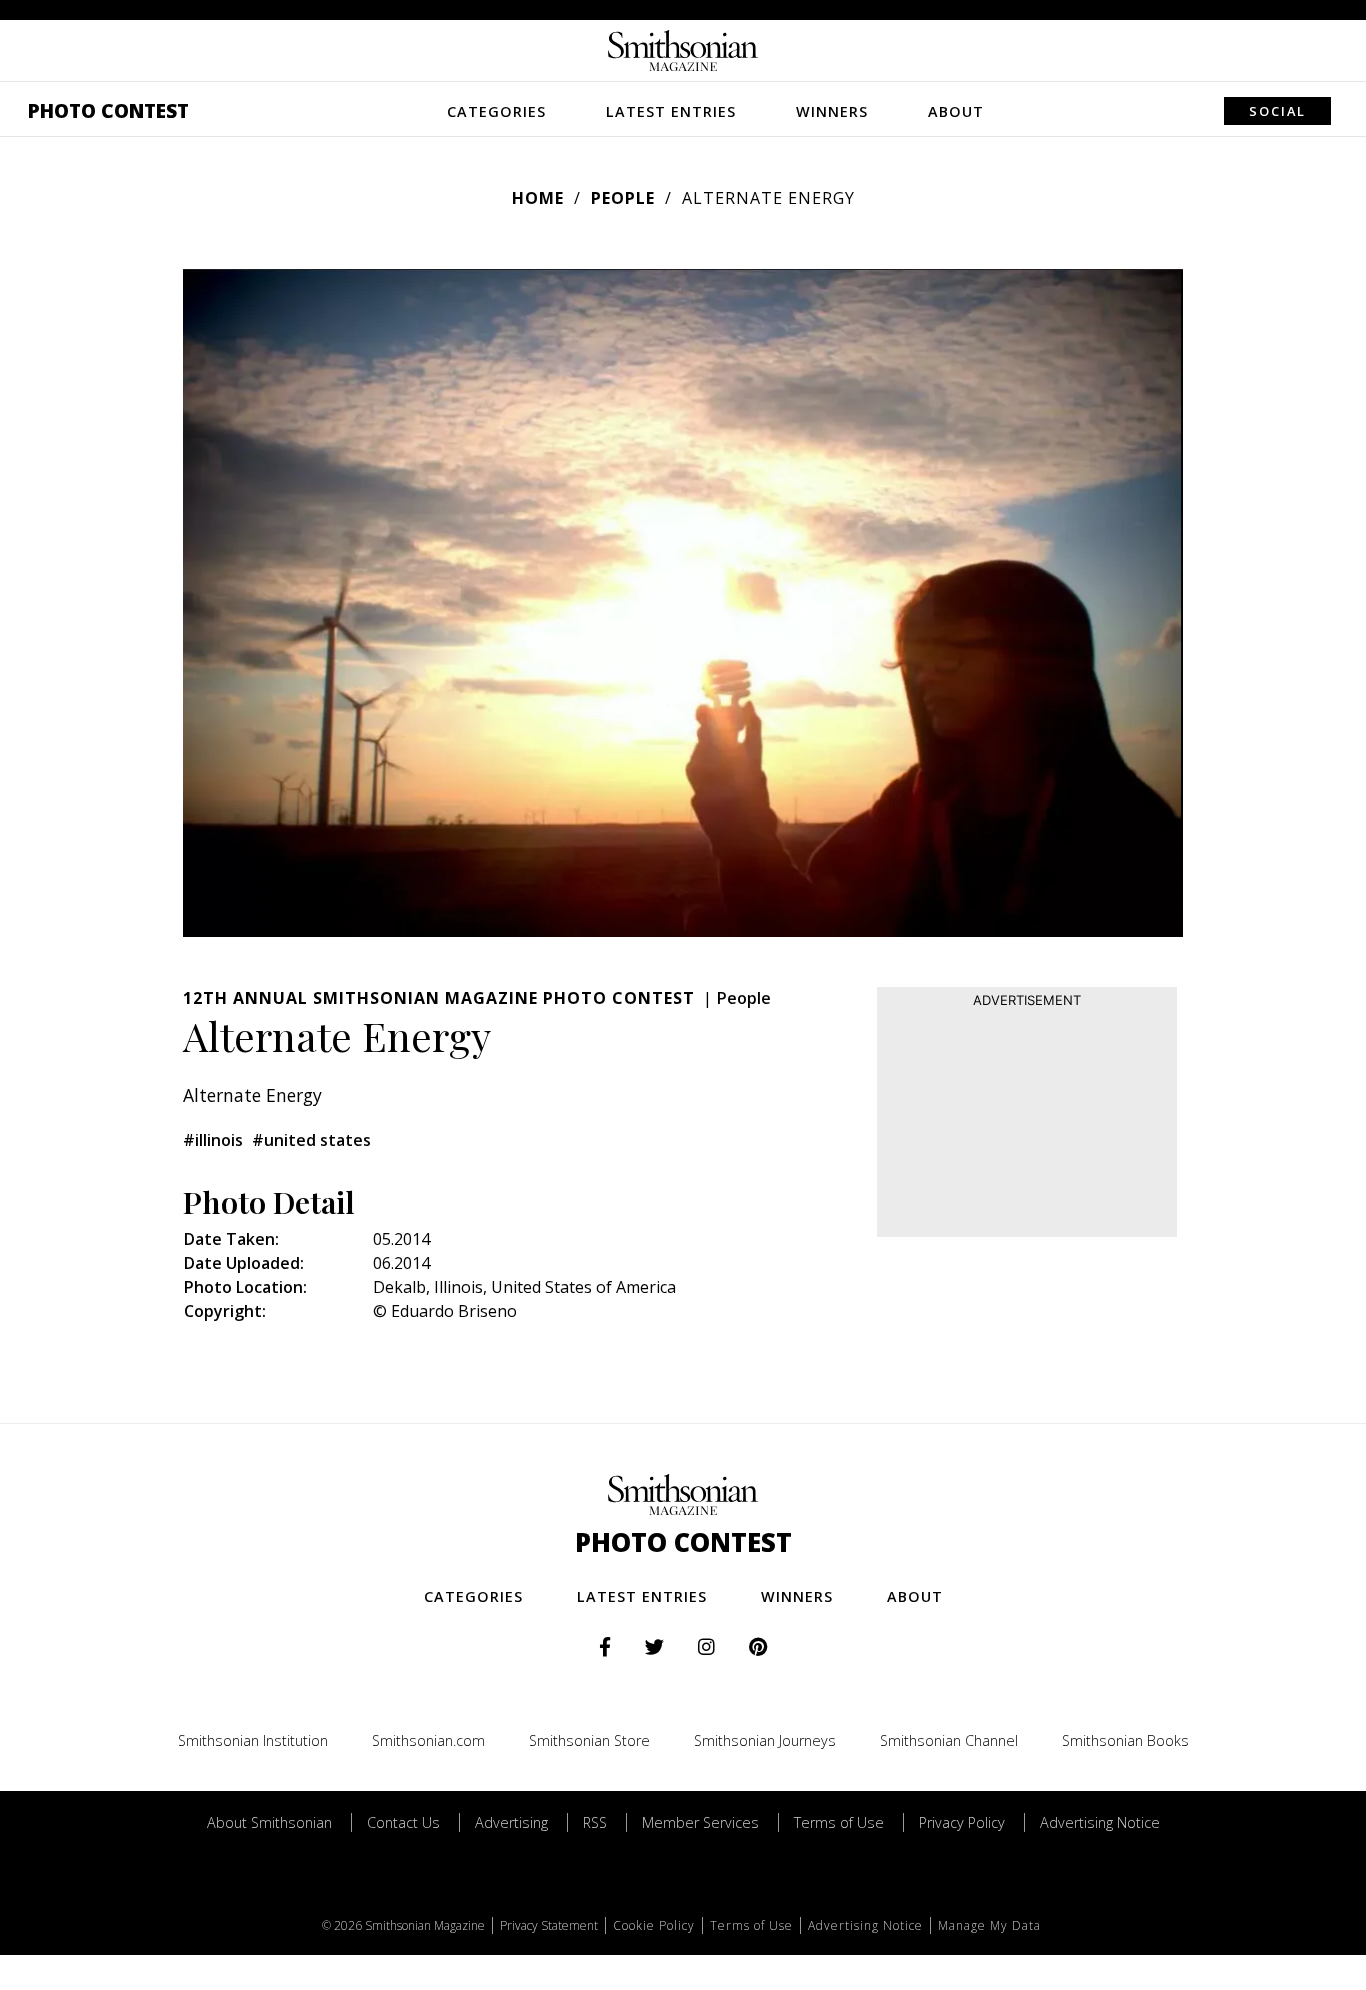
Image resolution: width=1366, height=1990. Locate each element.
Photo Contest (108, 110)
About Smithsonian (269, 1822)
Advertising (511, 1822)
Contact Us (403, 1822)
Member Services (700, 1822)
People (623, 198)
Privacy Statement (549, 1925)
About (956, 111)
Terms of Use (839, 1822)
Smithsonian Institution (253, 1740)
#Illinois (213, 1140)
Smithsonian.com (428, 1740)
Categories (496, 111)
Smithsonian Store (589, 1740)
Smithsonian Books (1125, 1740)
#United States (311, 1140)
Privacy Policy (962, 1822)
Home (538, 198)
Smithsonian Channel (949, 1740)
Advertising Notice (1100, 1822)
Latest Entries (671, 111)
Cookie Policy (654, 1925)
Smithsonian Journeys (765, 1740)
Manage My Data (989, 1925)
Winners (832, 111)
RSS (595, 1822)
